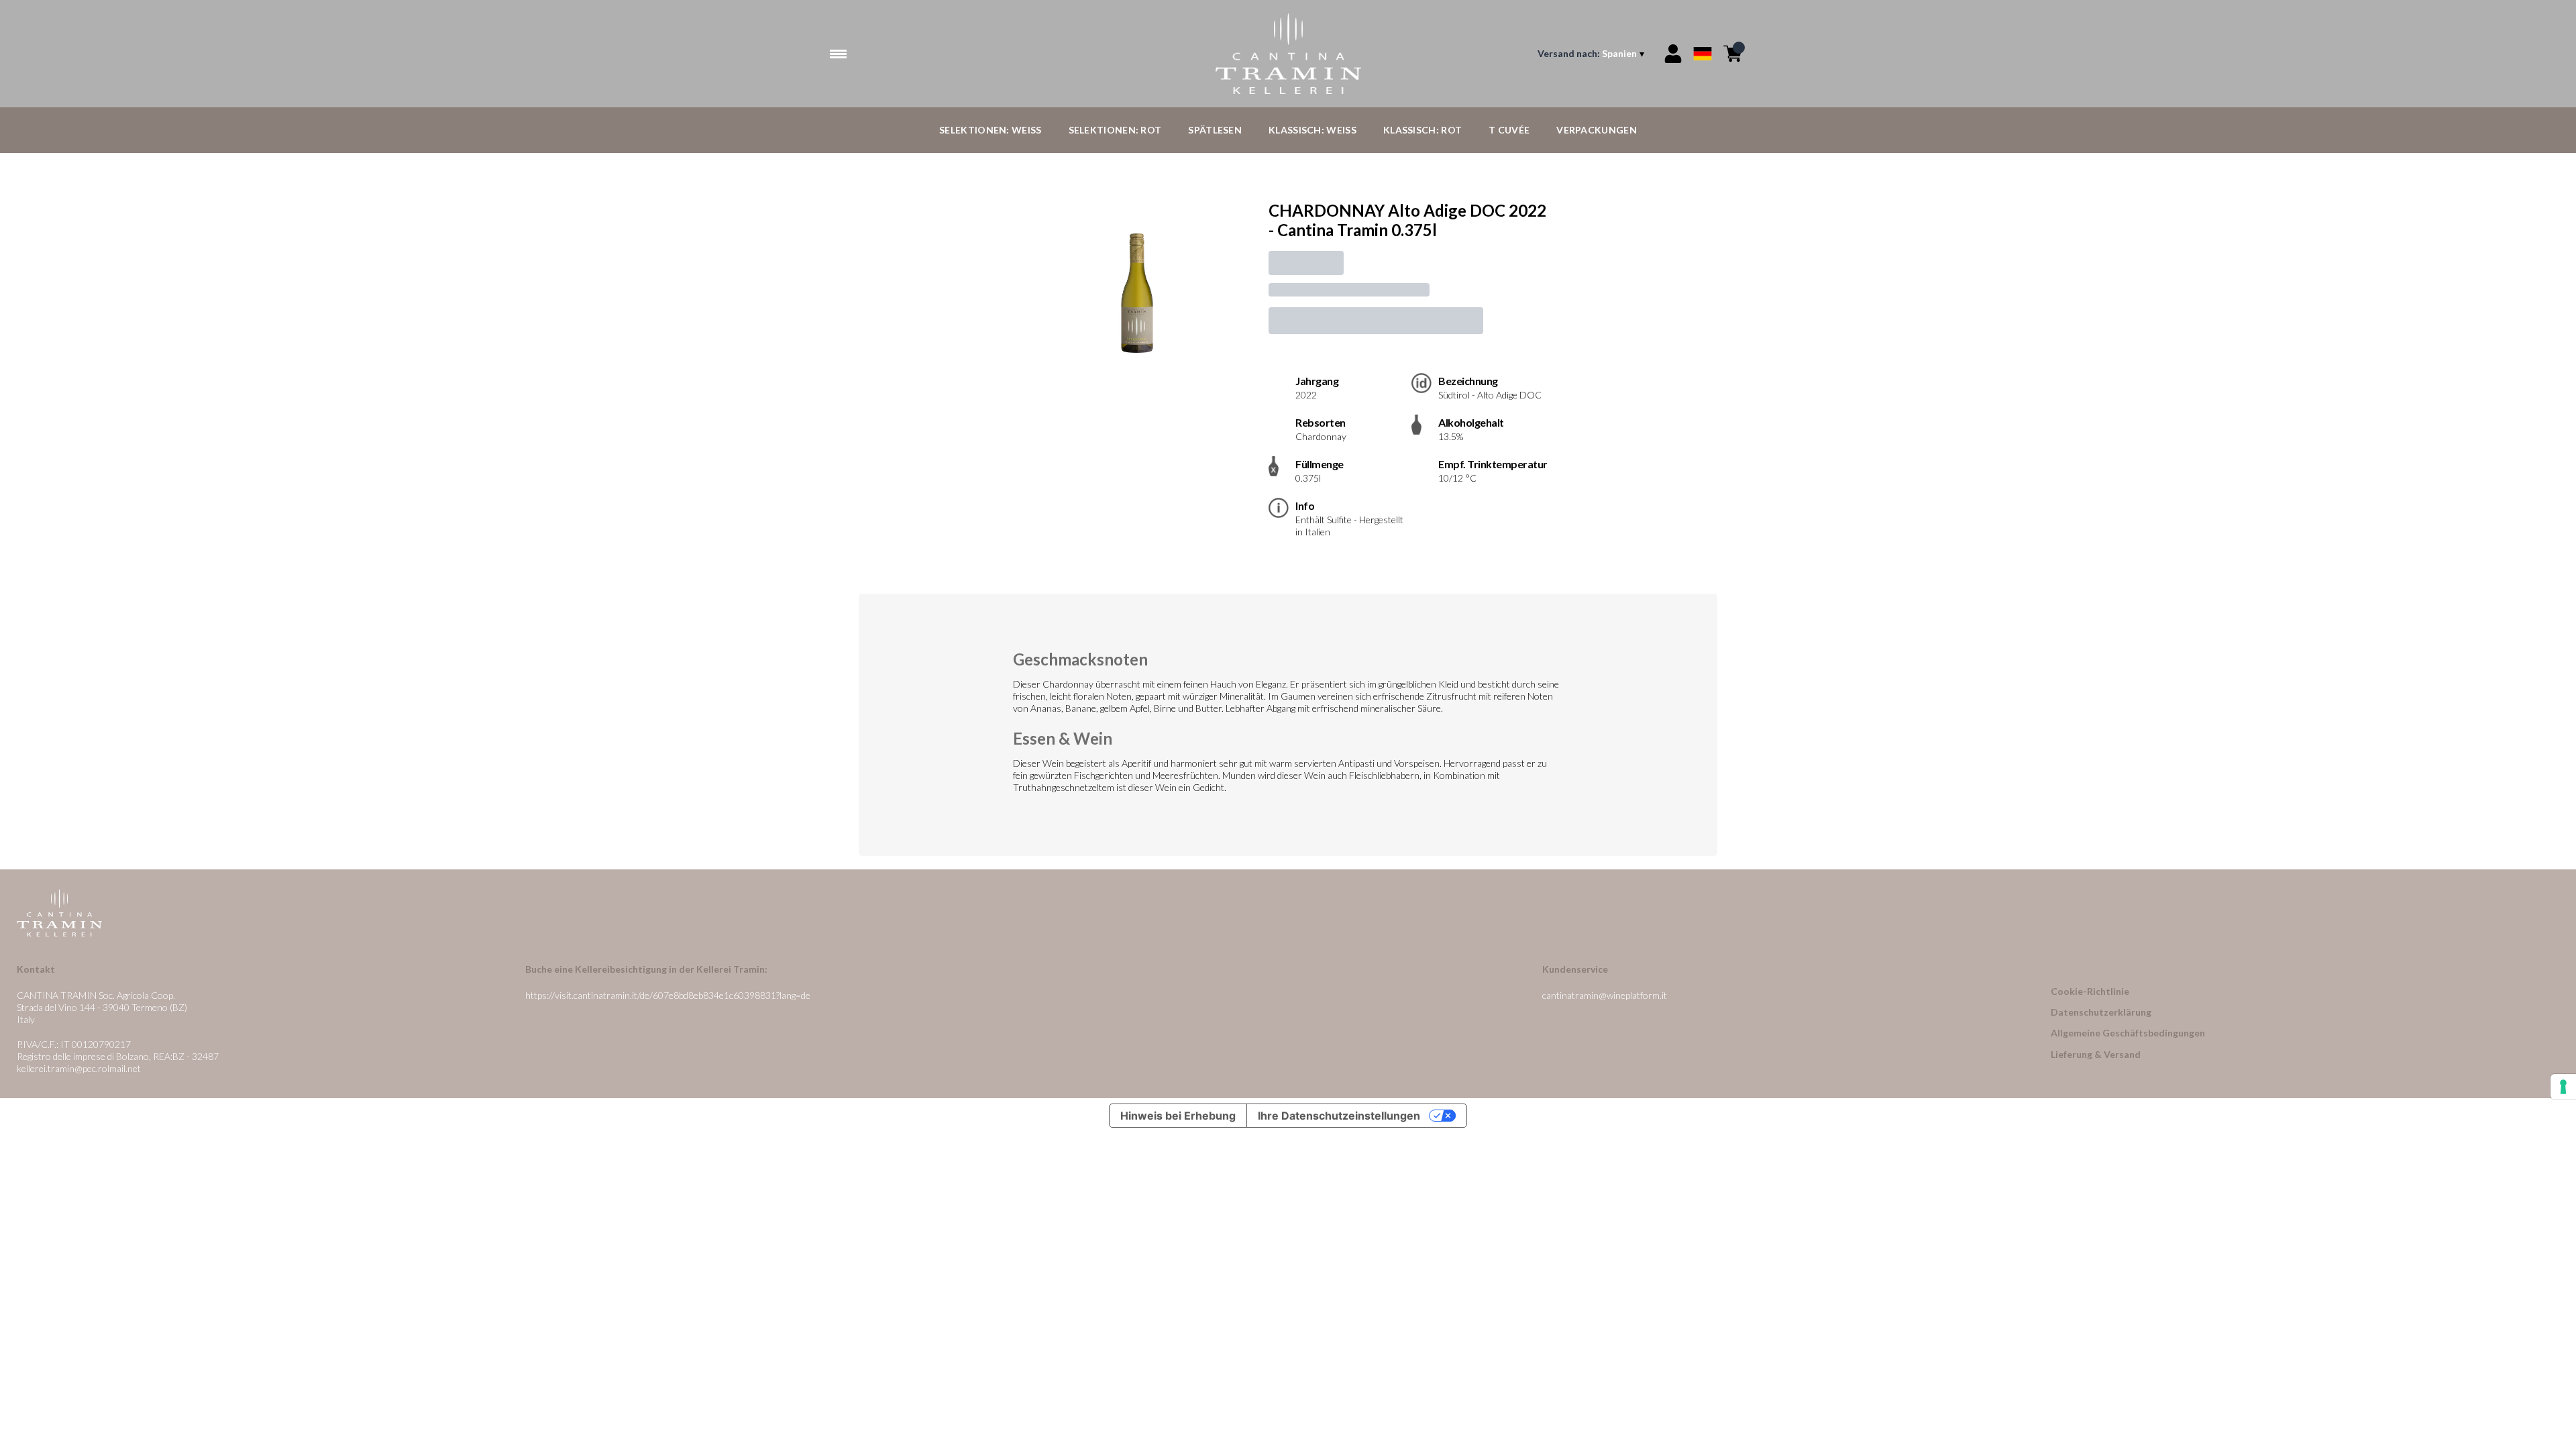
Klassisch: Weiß (1312, 130)
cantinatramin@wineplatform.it (1605, 995)
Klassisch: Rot (1423, 130)
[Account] (1673, 54)
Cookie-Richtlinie (2090, 991)
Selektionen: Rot (1115, 130)
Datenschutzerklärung (2101, 1012)
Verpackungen (1597, 130)
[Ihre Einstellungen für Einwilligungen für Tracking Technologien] (2563, 1087)
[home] (1288, 54)
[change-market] (1592, 54)
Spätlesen (1215, 130)
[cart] (1733, 54)
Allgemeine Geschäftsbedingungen (2128, 1033)
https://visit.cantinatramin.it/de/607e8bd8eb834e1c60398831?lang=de (668, 995)
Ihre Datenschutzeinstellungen (1339, 1116)
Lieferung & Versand (2096, 1054)
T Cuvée (1509, 130)
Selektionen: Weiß (990, 130)
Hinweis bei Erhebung (1178, 1116)
